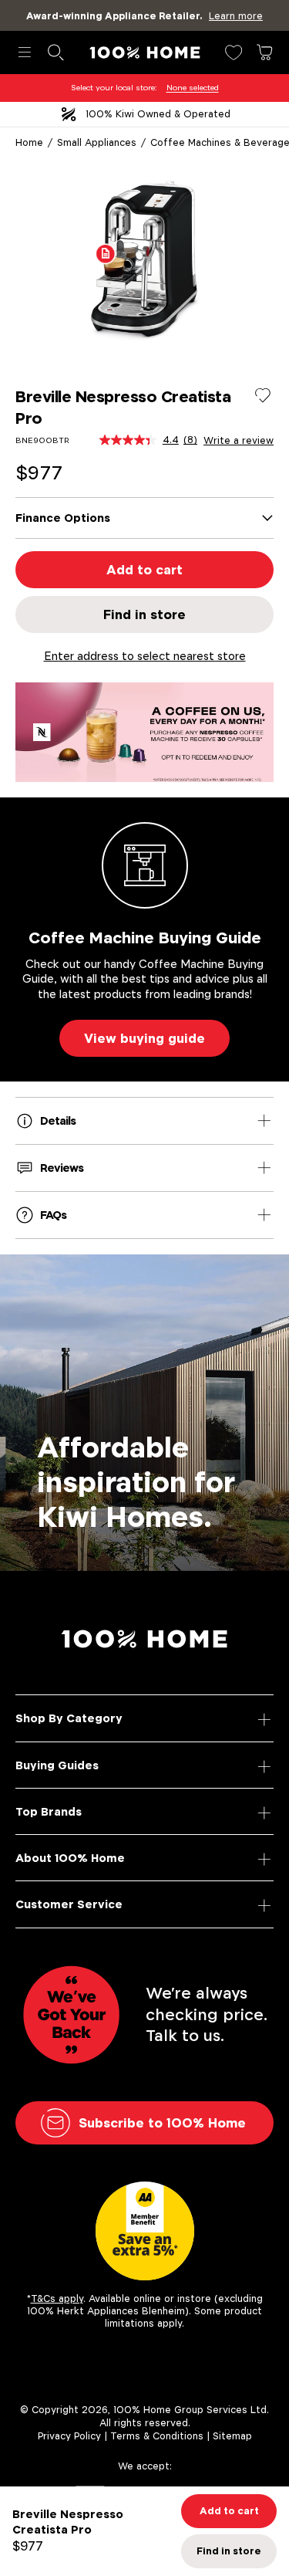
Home (29, 142)
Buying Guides (57, 1765)
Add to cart (144, 570)
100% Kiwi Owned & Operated (158, 114)
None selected (193, 88)
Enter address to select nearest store (145, 656)
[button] (106, 253)
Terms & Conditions (157, 2436)
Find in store (144, 614)
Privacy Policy (69, 2436)
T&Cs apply (57, 2298)
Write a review (239, 441)
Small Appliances (97, 142)
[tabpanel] (144, 260)
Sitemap (232, 2436)
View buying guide (144, 1038)
